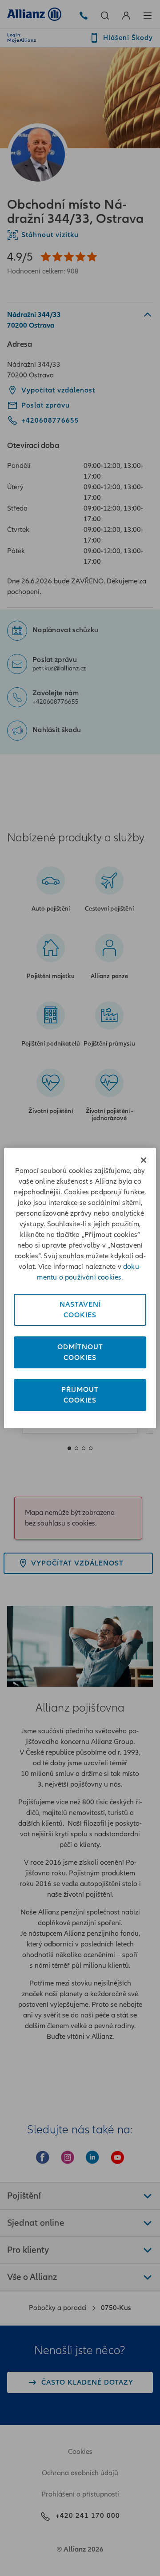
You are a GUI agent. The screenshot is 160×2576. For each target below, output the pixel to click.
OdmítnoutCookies (80, 1352)
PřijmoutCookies (80, 1395)
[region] (80, 1288)
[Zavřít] (144, 1160)
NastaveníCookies (80, 1310)
